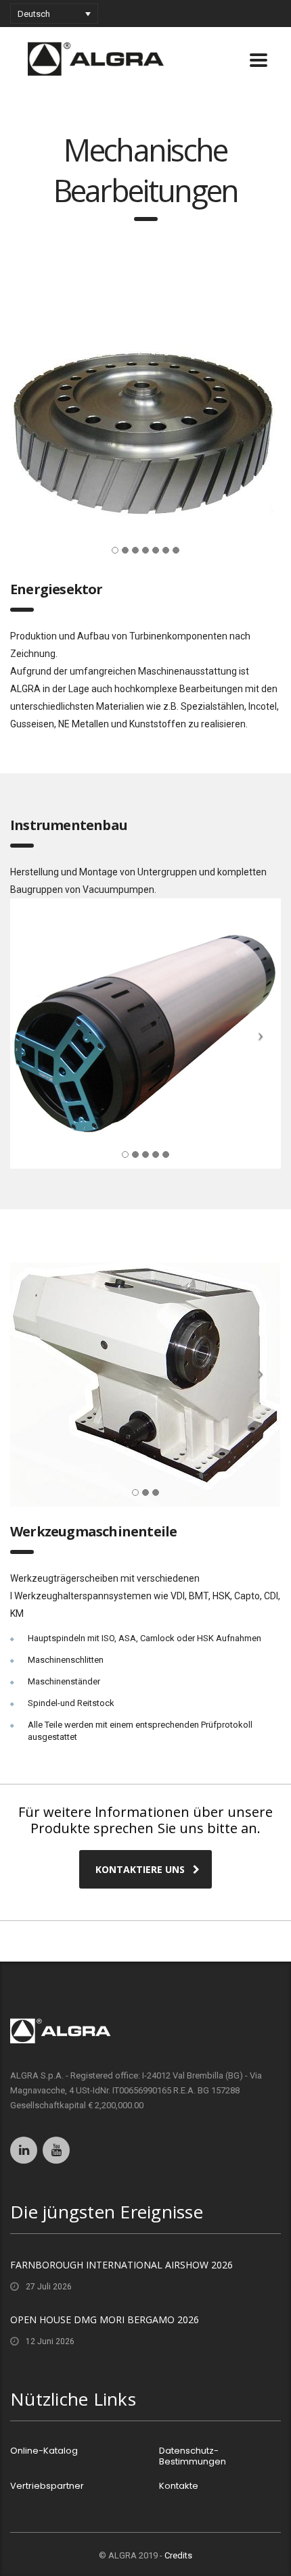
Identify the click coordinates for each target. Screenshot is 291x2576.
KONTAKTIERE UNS (140, 1869)
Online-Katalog (44, 2451)
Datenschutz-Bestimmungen (193, 2456)
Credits (178, 2555)
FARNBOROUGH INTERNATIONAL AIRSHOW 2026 (121, 2265)
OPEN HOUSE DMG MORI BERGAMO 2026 (105, 2319)
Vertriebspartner (47, 2486)
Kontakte (179, 2486)
